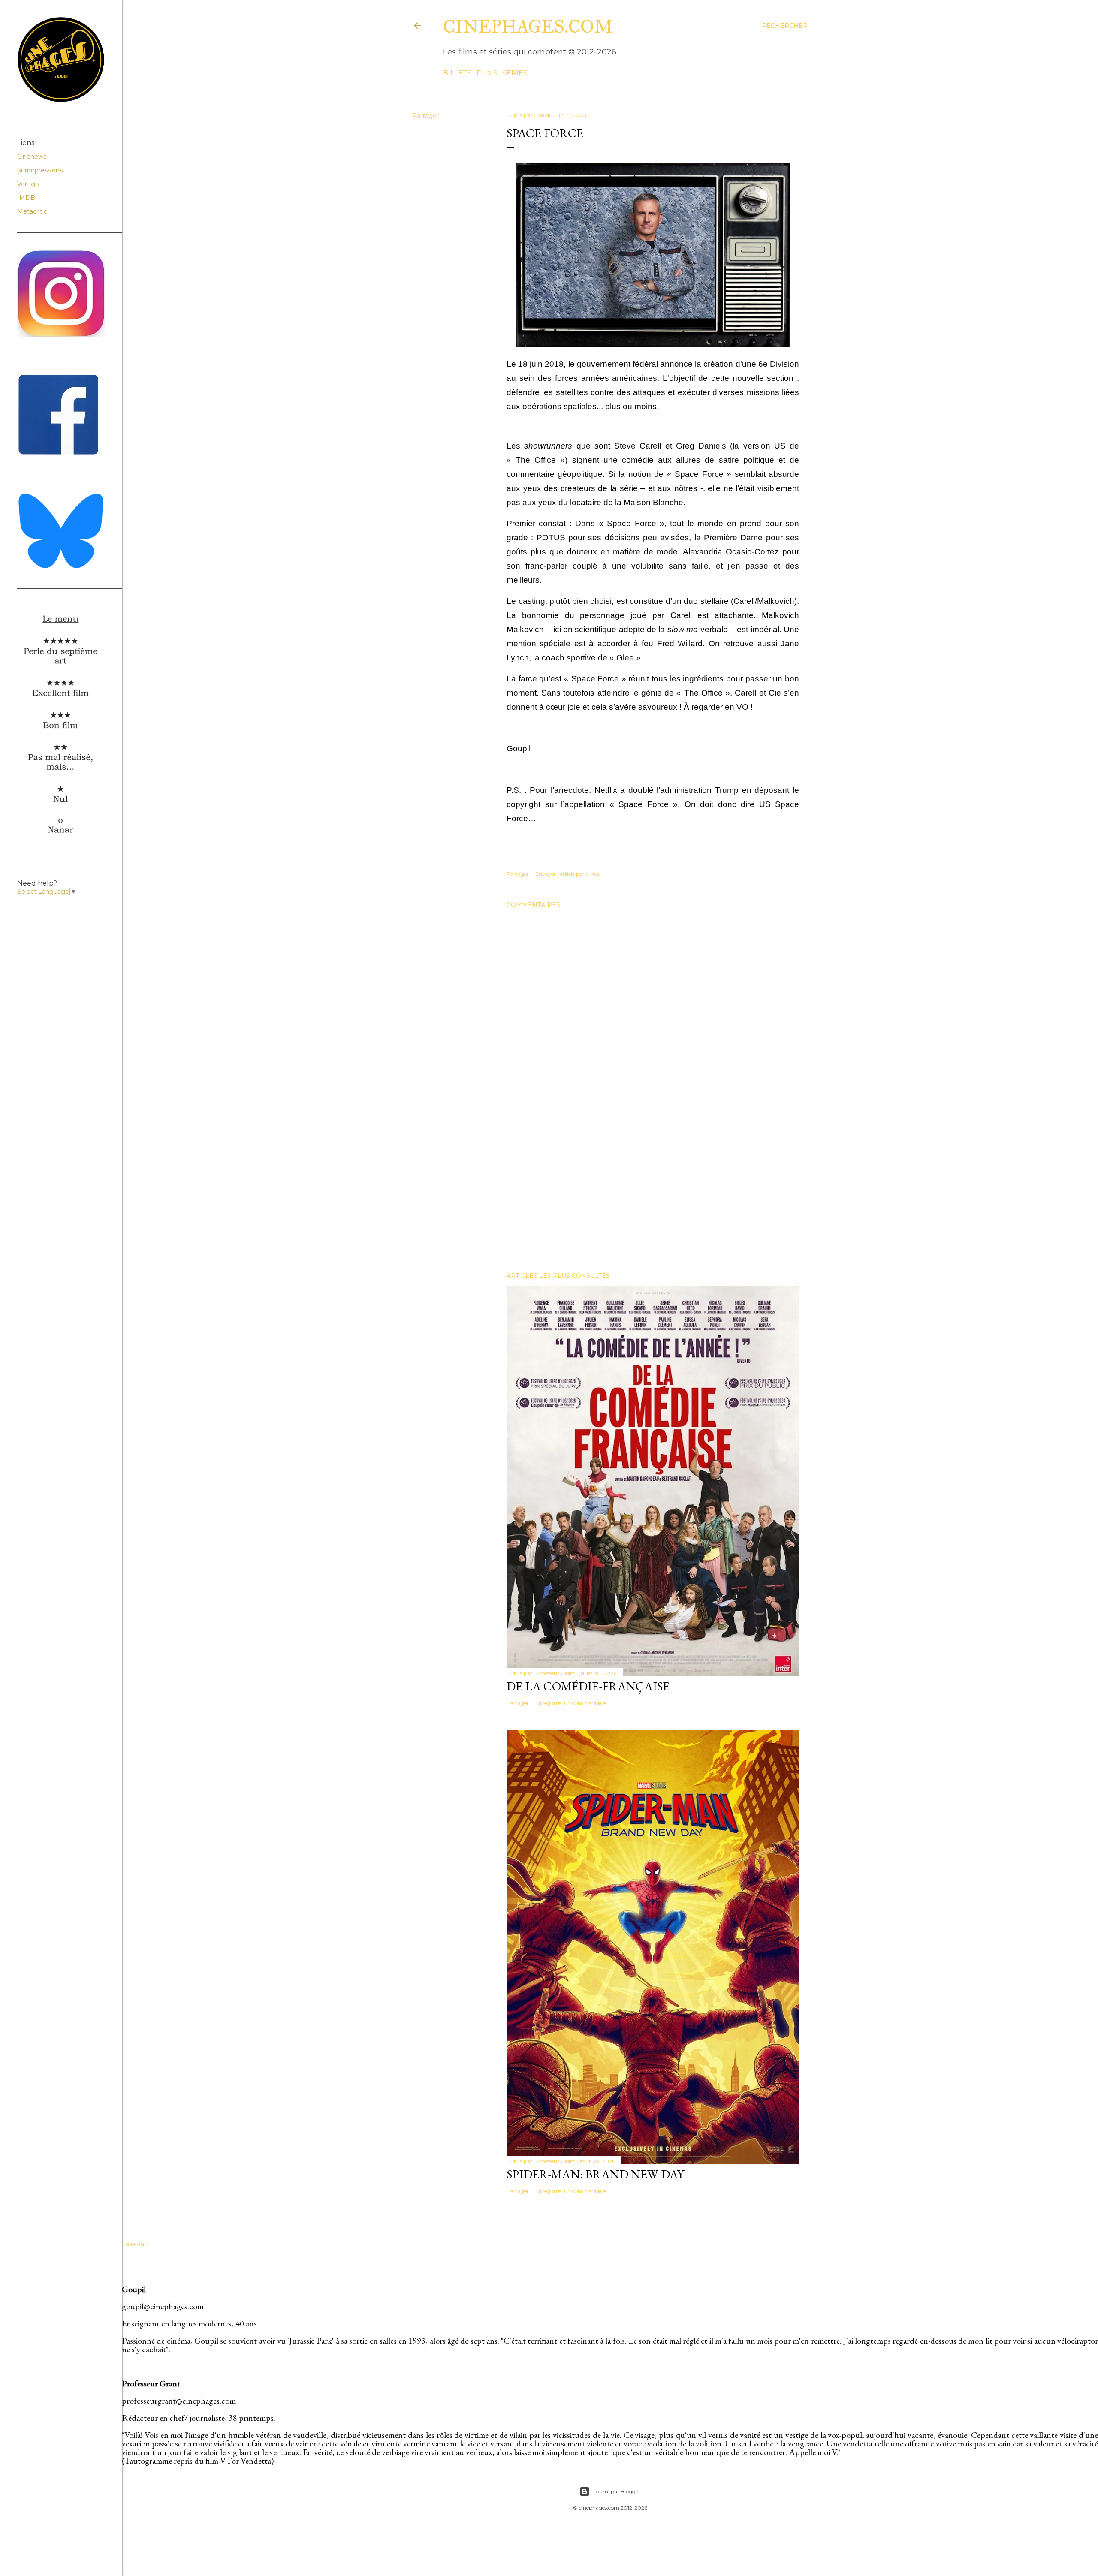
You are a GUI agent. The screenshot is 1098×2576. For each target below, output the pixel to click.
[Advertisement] (653, 1190)
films (487, 73)
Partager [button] (425, 116)
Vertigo (28, 184)
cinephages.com (528, 27)
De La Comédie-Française (588, 1686)
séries (515, 73)
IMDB (26, 198)
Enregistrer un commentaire (571, 1703)
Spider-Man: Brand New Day (595, 2174)
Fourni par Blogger (617, 2491)
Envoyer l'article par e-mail (569, 874)
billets (457, 73)
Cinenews (32, 157)
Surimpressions (40, 170)
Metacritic (32, 211)
